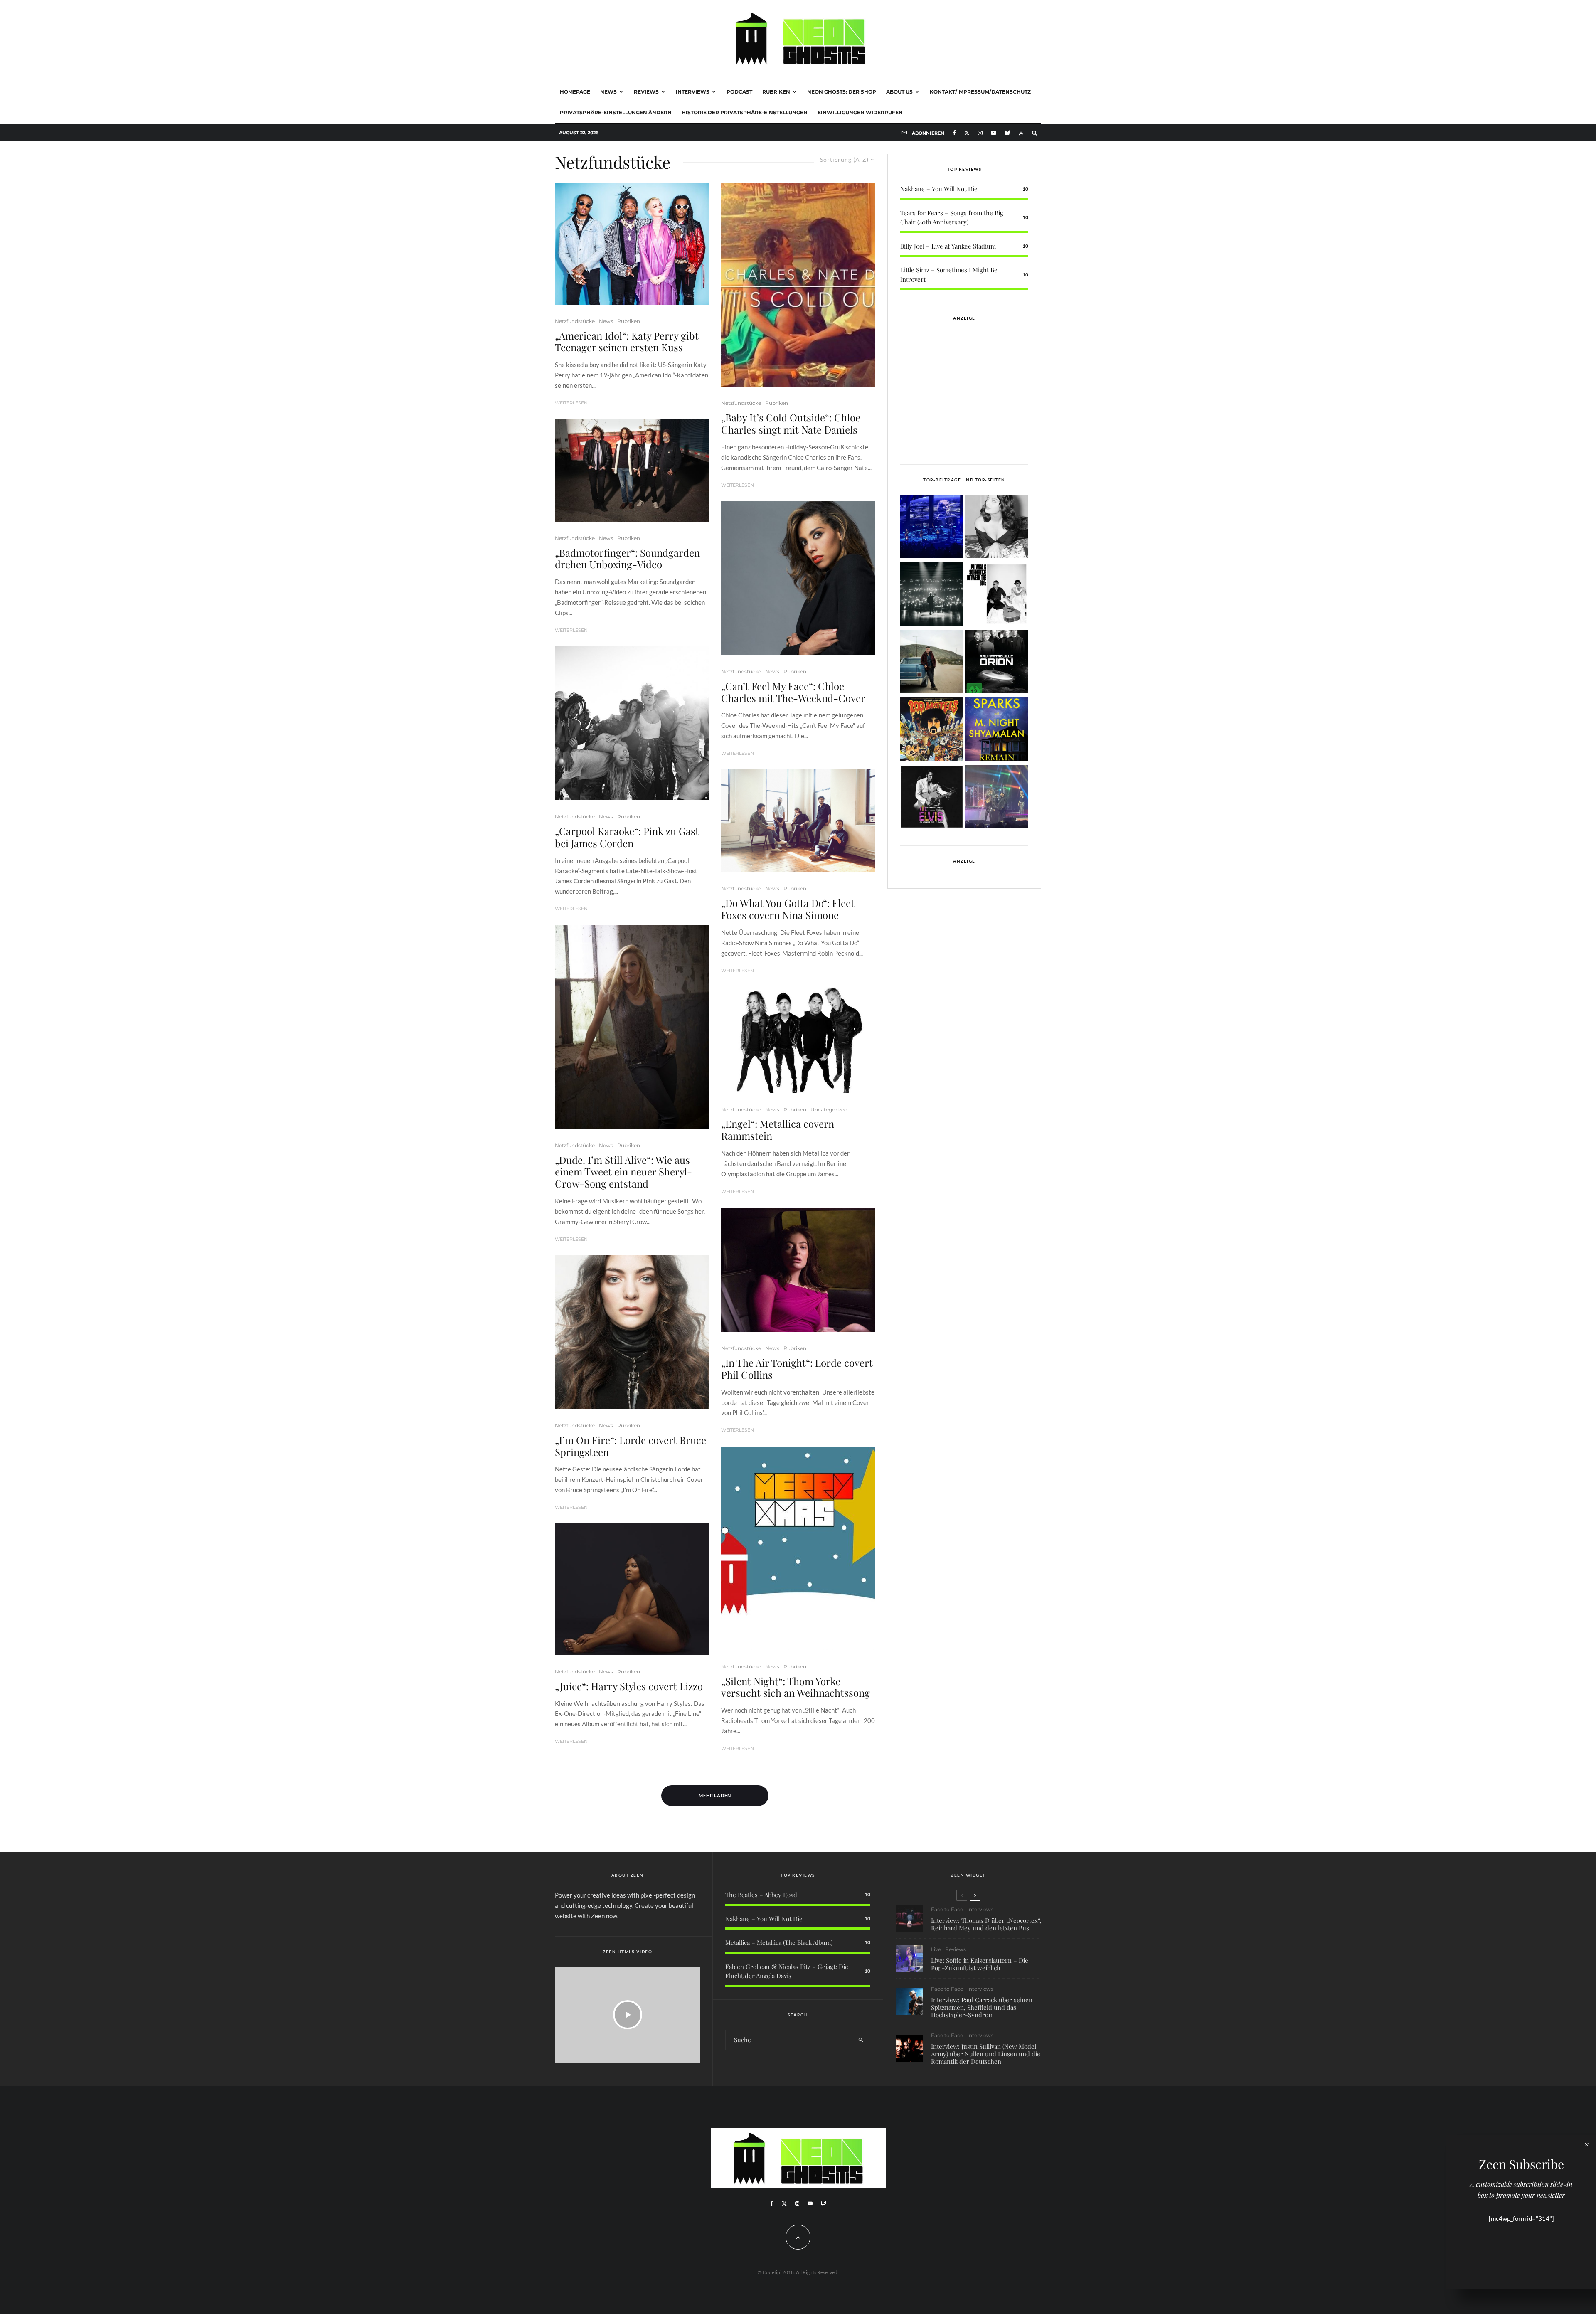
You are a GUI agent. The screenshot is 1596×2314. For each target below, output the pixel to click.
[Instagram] (980, 133)
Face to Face (947, 1909)
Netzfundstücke (575, 321)
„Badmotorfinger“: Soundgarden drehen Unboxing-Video (627, 559)
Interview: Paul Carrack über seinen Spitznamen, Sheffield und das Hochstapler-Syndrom (982, 2007)
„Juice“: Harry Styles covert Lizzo (629, 1686)
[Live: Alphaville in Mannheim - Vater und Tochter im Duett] (997, 798)
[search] (861, 2040)
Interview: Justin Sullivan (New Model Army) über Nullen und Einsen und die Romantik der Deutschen (986, 2054)
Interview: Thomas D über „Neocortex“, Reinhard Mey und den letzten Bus (986, 1924)
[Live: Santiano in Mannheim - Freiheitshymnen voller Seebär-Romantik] (932, 528)
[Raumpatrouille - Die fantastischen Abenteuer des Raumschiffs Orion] (997, 663)
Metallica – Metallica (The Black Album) (779, 1942)
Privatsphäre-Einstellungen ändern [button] (616, 112)
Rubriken (776, 92)
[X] (967, 133)
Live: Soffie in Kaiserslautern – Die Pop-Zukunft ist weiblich (980, 1964)
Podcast (739, 92)
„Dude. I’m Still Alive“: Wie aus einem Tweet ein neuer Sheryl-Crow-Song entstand (623, 1172)
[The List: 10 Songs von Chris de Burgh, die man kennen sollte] (932, 595)
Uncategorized (829, 1110)
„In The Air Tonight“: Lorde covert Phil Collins (797, 1369)
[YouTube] (994, 133)
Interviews (693, 92)
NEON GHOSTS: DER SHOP (842, 92)
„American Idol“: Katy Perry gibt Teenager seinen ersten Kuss (627, 342)
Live (936, 1949)
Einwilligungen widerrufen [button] (860, 112)
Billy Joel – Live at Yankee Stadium (948, 246)
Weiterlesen (571, 403)
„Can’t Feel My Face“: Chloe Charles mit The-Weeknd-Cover (793, 692)
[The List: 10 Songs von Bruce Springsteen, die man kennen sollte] (932, 663)
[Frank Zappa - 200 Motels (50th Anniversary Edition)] (932, 731)
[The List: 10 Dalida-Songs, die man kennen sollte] (997, 528)
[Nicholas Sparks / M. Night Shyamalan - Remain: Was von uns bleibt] (997, 731)
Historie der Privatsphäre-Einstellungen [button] (745, 112)
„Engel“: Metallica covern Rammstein (778, 1130)
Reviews (646, 92)
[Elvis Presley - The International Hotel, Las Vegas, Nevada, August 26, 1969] (932, 798)
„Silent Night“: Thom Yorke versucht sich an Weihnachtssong (796, 1687)
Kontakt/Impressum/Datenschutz (980, 92)
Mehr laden (715, 1795)
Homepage (575, 92)
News (608, 92)
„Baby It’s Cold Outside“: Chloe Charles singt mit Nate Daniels (791, 424)
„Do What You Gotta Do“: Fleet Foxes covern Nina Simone (788, 909)
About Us (899, 92)
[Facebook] (954, 133)
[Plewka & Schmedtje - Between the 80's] (997, 595)
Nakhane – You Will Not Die (939, 189)
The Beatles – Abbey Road (761, 1895)
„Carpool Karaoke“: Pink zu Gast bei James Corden (627, 837)
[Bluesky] (1007, 133)
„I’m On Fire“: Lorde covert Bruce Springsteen (631, 1446)
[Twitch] (823, 2203)
